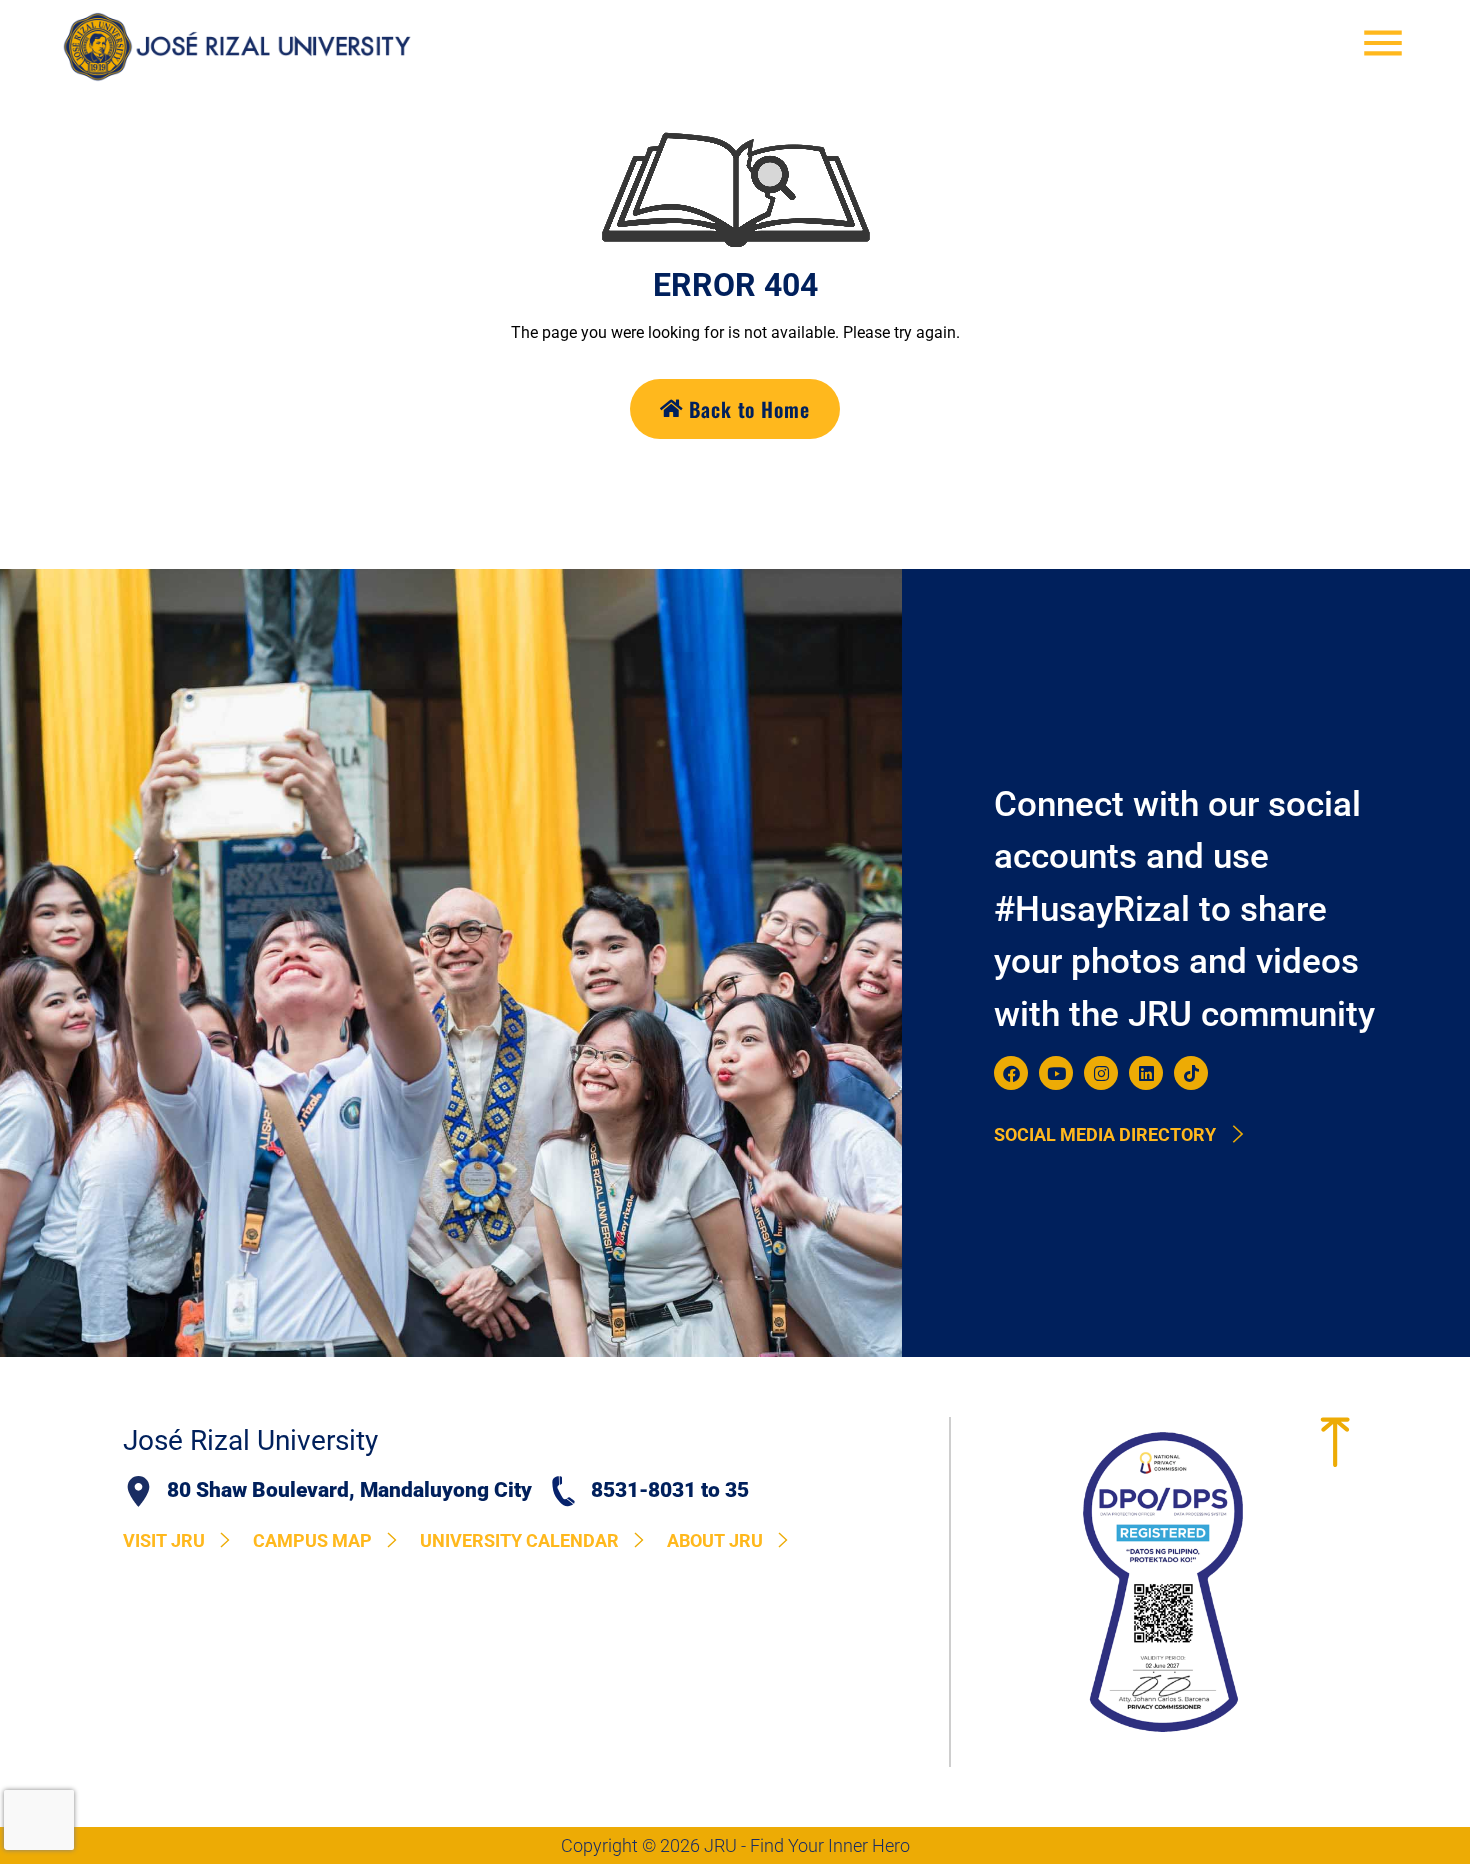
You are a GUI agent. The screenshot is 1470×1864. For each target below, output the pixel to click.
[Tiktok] (1191, 1073)
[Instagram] (1101, 1073)
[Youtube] (1056, 1073)
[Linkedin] (1146, 1073)
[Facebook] (1011, 1073)
